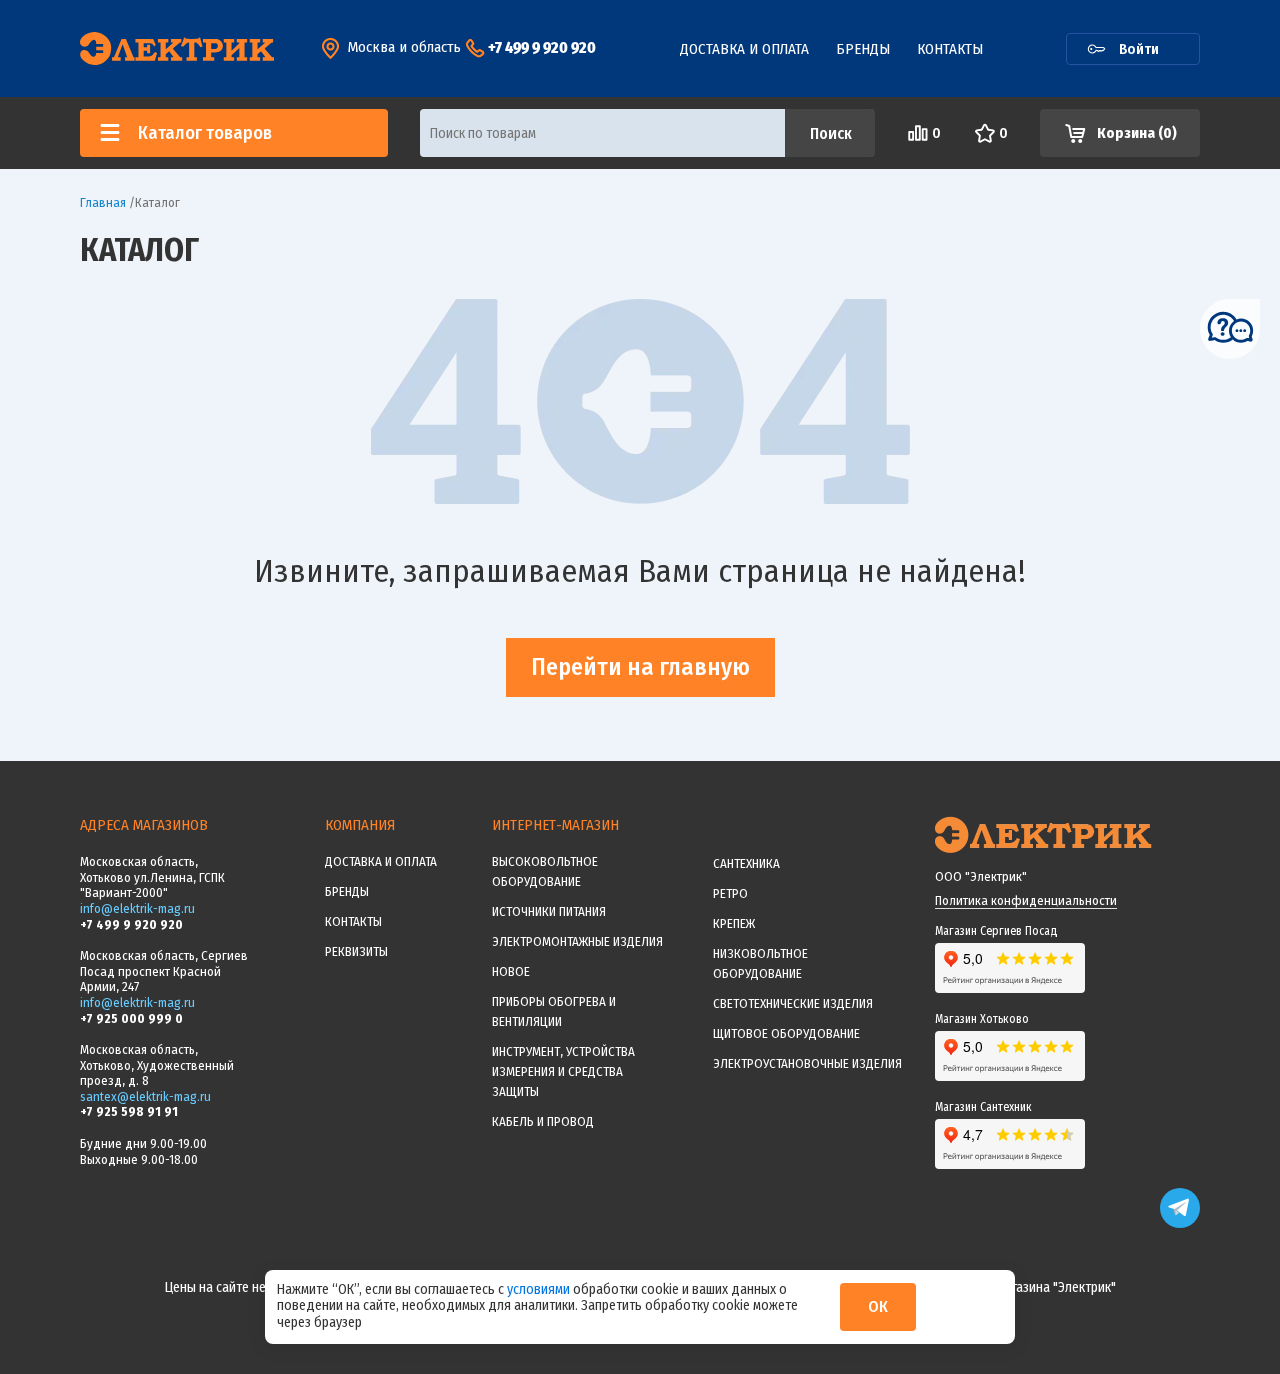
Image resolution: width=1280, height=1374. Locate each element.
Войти (1139, 49)
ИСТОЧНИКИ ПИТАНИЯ (549, 911)
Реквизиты (356, 951)
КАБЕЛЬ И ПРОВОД (543, 1121)
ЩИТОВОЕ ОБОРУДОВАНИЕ (786, 1033)
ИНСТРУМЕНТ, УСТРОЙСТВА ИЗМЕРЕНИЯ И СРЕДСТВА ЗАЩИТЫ (563, 1071)
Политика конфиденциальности (1026, 900)
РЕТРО (730, 893)
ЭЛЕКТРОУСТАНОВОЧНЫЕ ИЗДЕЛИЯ (807, 1063)
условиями (540, 1289)
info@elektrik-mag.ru (137, 908)
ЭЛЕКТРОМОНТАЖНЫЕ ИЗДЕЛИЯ (577, 941)
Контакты (950, 49)
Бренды (863, 49)
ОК (878, 1306)
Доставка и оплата (744, 49)
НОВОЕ (511, 971)
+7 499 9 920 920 (542, 47)
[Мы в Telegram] (1180, 1223)
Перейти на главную (640, 667)
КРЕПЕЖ (734, 923)
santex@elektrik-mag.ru (145, 1096)
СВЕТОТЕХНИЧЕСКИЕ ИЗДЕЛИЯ (793, 1003)
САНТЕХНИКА (746, 863)
